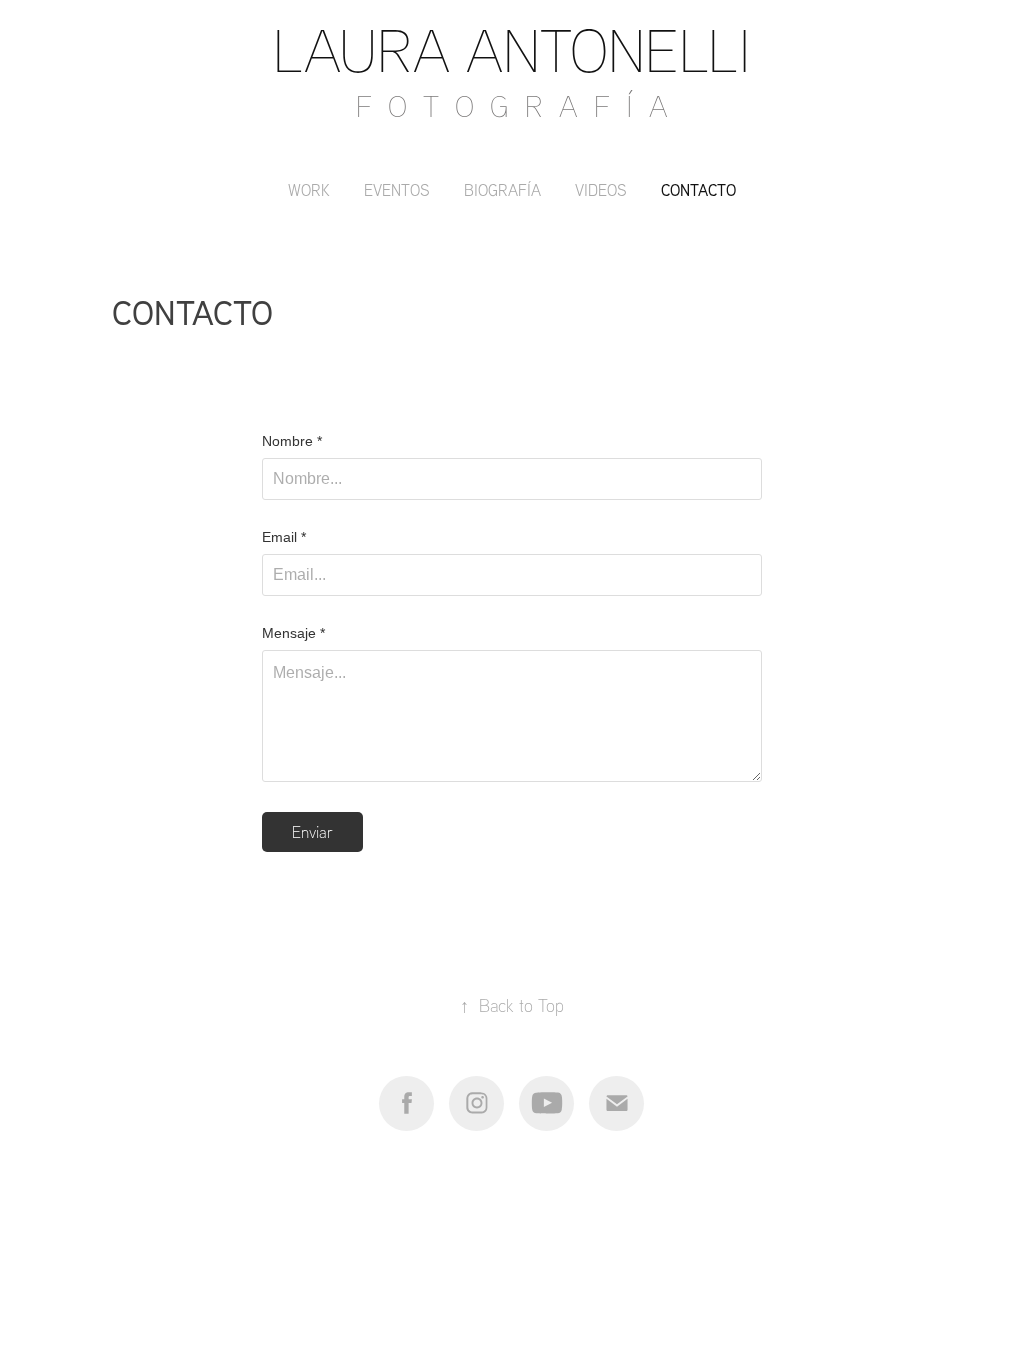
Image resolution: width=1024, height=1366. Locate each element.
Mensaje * (293, 633)
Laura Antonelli (512, 49)
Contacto (698, 190)
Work (309, 190)
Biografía (502, 190)
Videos (601, 190)
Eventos (397, 190)
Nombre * (292, 441)
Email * (284, 537)
